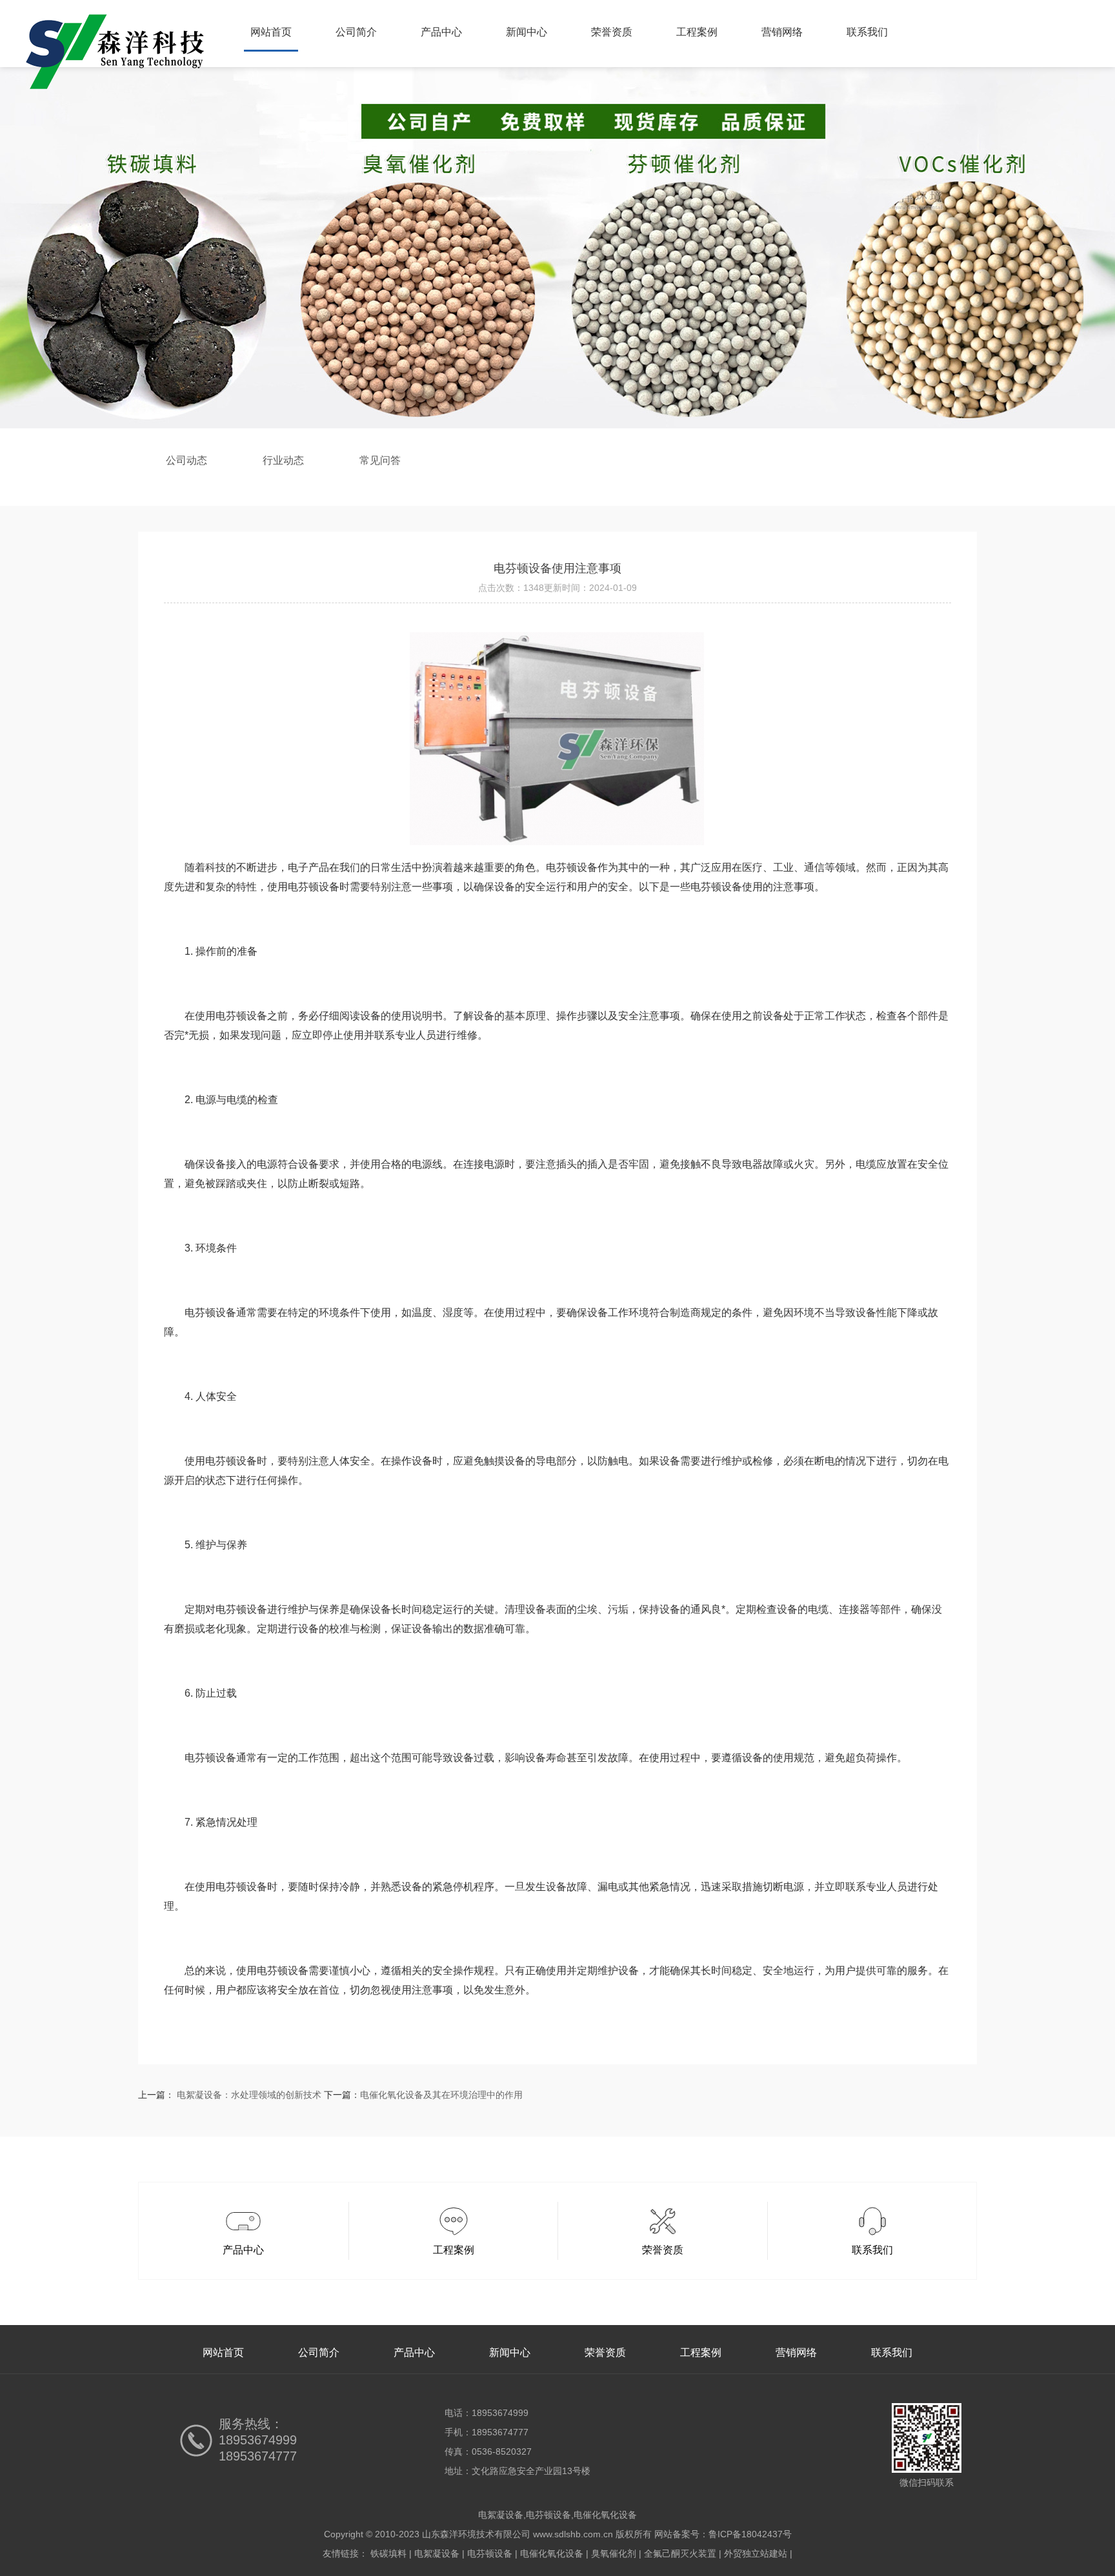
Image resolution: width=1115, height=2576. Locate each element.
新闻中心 (527, 32)
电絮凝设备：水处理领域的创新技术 (249, 2095)
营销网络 (782, 32)
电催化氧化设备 (552, 2553)
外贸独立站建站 (756, 2553)
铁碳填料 (388, 2553)
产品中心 (441, 32)
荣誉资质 (612, 32)
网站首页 (271, 32)
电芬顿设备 (490, 2553)
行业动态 (283, 460)
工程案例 (697, 32)
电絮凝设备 (437, 2553)
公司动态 (186, 460)
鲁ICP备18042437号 (750, 2534)
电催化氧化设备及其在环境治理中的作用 (441, 2095)
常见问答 (380, 460)
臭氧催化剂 (614, 2553)
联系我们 (867, 32)
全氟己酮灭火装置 (680, 2553)
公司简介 (356, 32)
